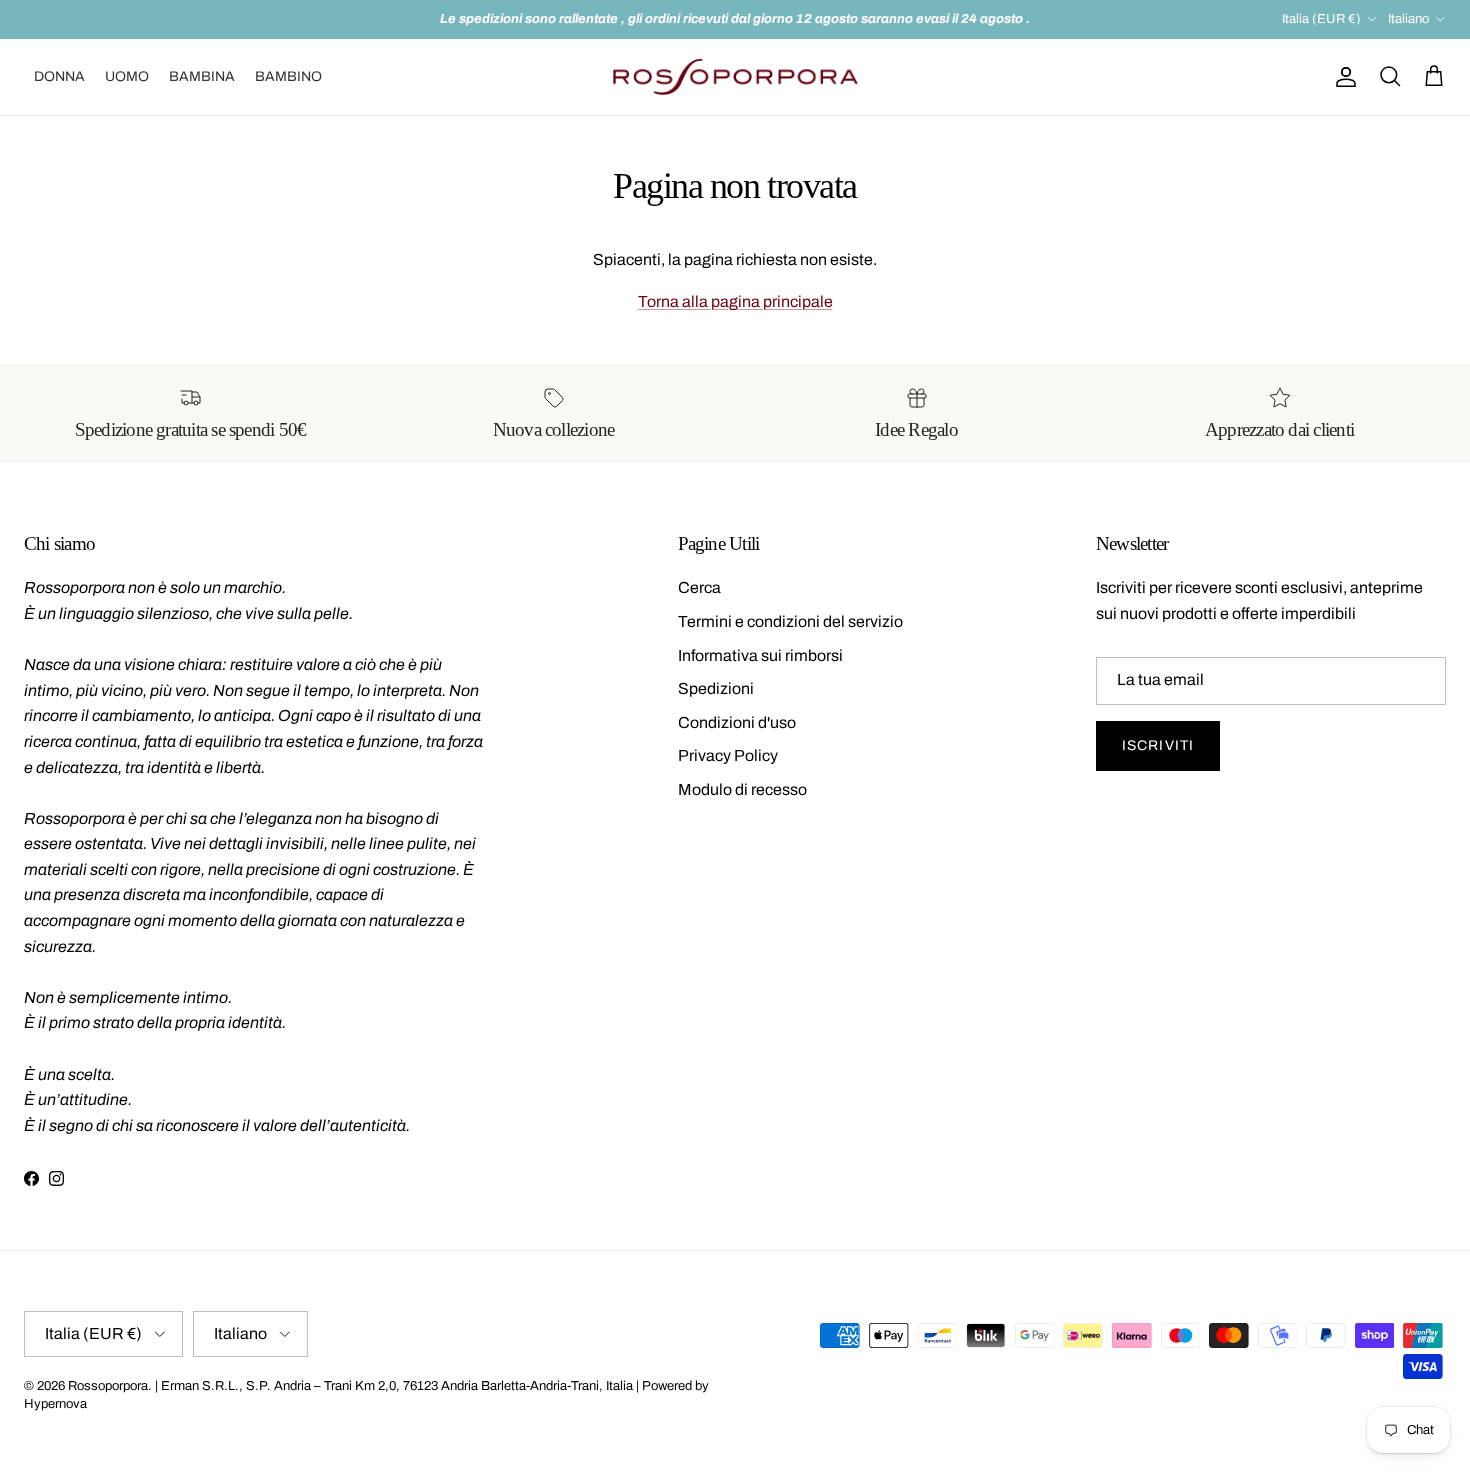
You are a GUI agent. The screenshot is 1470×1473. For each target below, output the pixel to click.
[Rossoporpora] (735, 77)
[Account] (1342, 77)
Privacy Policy (728, 755)
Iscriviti (1158, 745)
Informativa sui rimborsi (760, 655)
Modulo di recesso (742, 789)
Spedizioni (716, 688)
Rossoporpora (108, 1386)
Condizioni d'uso (737, 722)
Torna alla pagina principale (735, 301)
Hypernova (55, 1404)
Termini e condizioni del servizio (790, 621)
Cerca (699, 587)
